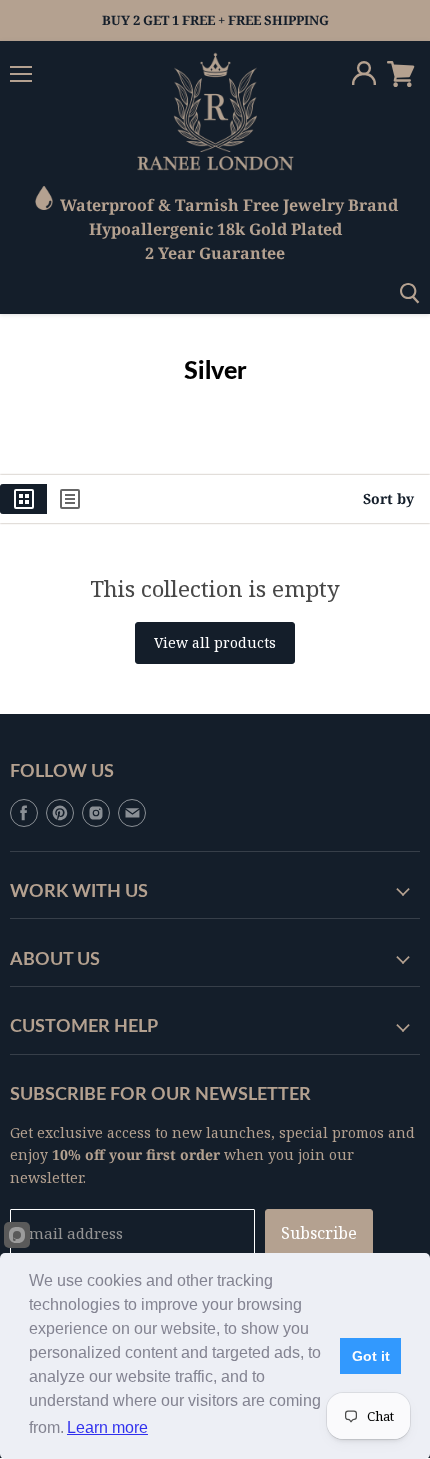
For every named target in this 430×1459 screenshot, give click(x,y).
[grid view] (23, 499)
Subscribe (319, 1233)
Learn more (107, 1427)
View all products (215, 642)
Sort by (388, 499)
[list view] (70, 499)
